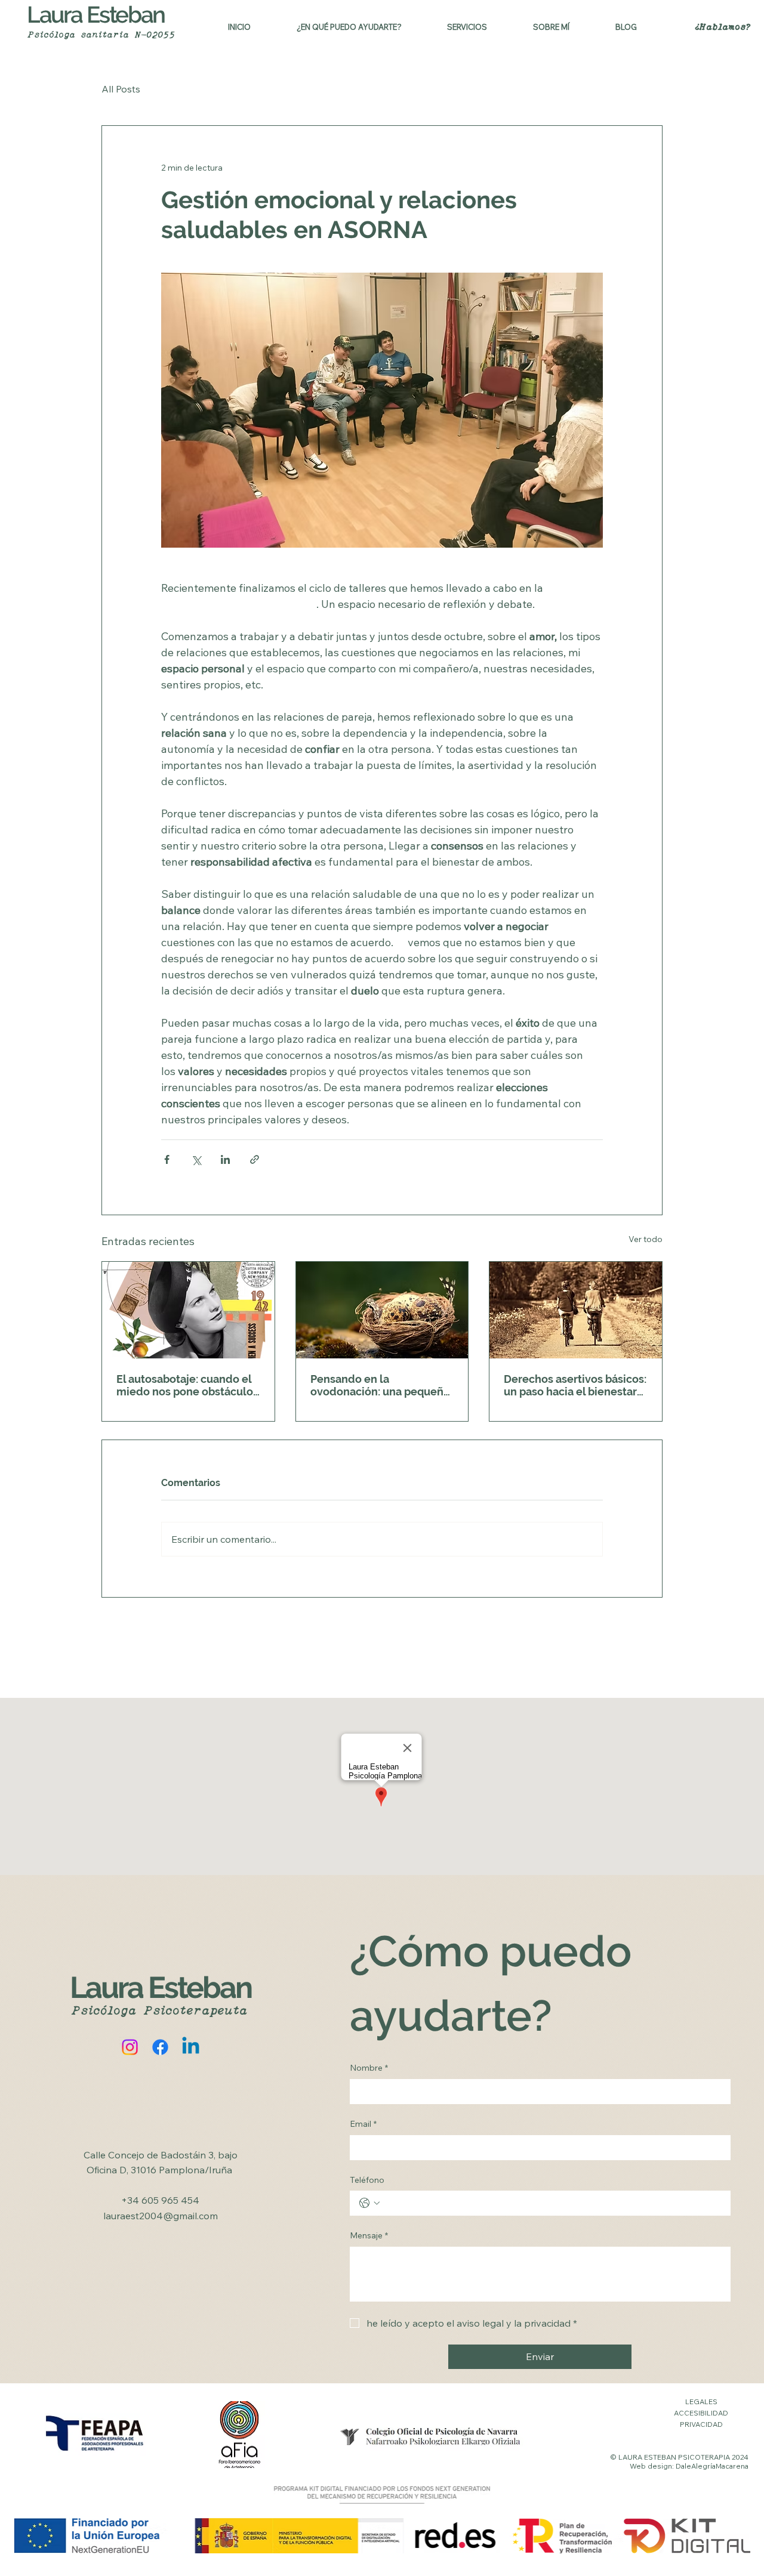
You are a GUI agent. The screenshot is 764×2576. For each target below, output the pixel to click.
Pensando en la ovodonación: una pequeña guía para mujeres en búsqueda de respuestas (380, 1385)
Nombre (369, 2068)
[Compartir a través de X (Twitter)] (196, 1159)
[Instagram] (130, 2047)
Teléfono (367, 2180)
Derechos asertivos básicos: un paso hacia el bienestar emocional (575, 1385)
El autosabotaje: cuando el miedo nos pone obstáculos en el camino (187, 1385)
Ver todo (646, 1239)
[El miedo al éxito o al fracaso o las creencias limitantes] (188, 1310)
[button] (349, 27)
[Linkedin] (191, 2047)
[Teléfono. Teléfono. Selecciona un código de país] (369, 2203)
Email (363, 2124)
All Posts (121, 89)
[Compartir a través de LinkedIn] (225, 1159)
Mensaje (369, 2235)
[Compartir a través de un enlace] (255, 1159)
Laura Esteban (96, 15)
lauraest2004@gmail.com (161, 2216)
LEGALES (701, 2402)
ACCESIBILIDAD (701, 2413)
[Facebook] (160, 2047)
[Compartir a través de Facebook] (167, 1159)
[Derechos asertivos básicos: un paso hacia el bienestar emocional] (576, 1310)
